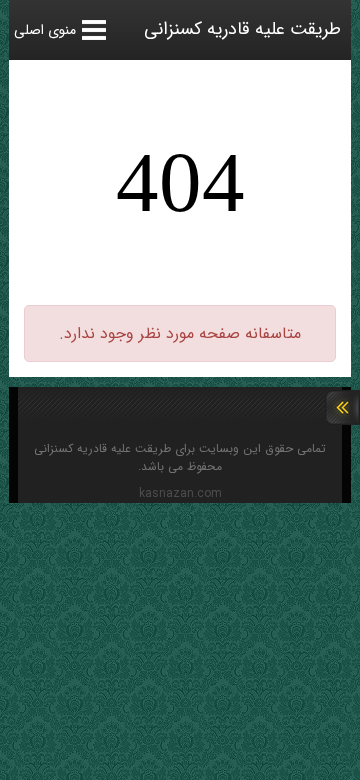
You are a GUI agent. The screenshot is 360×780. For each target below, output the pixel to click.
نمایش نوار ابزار (342, 407)
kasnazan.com (180, 494)
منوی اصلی (45, 30)
